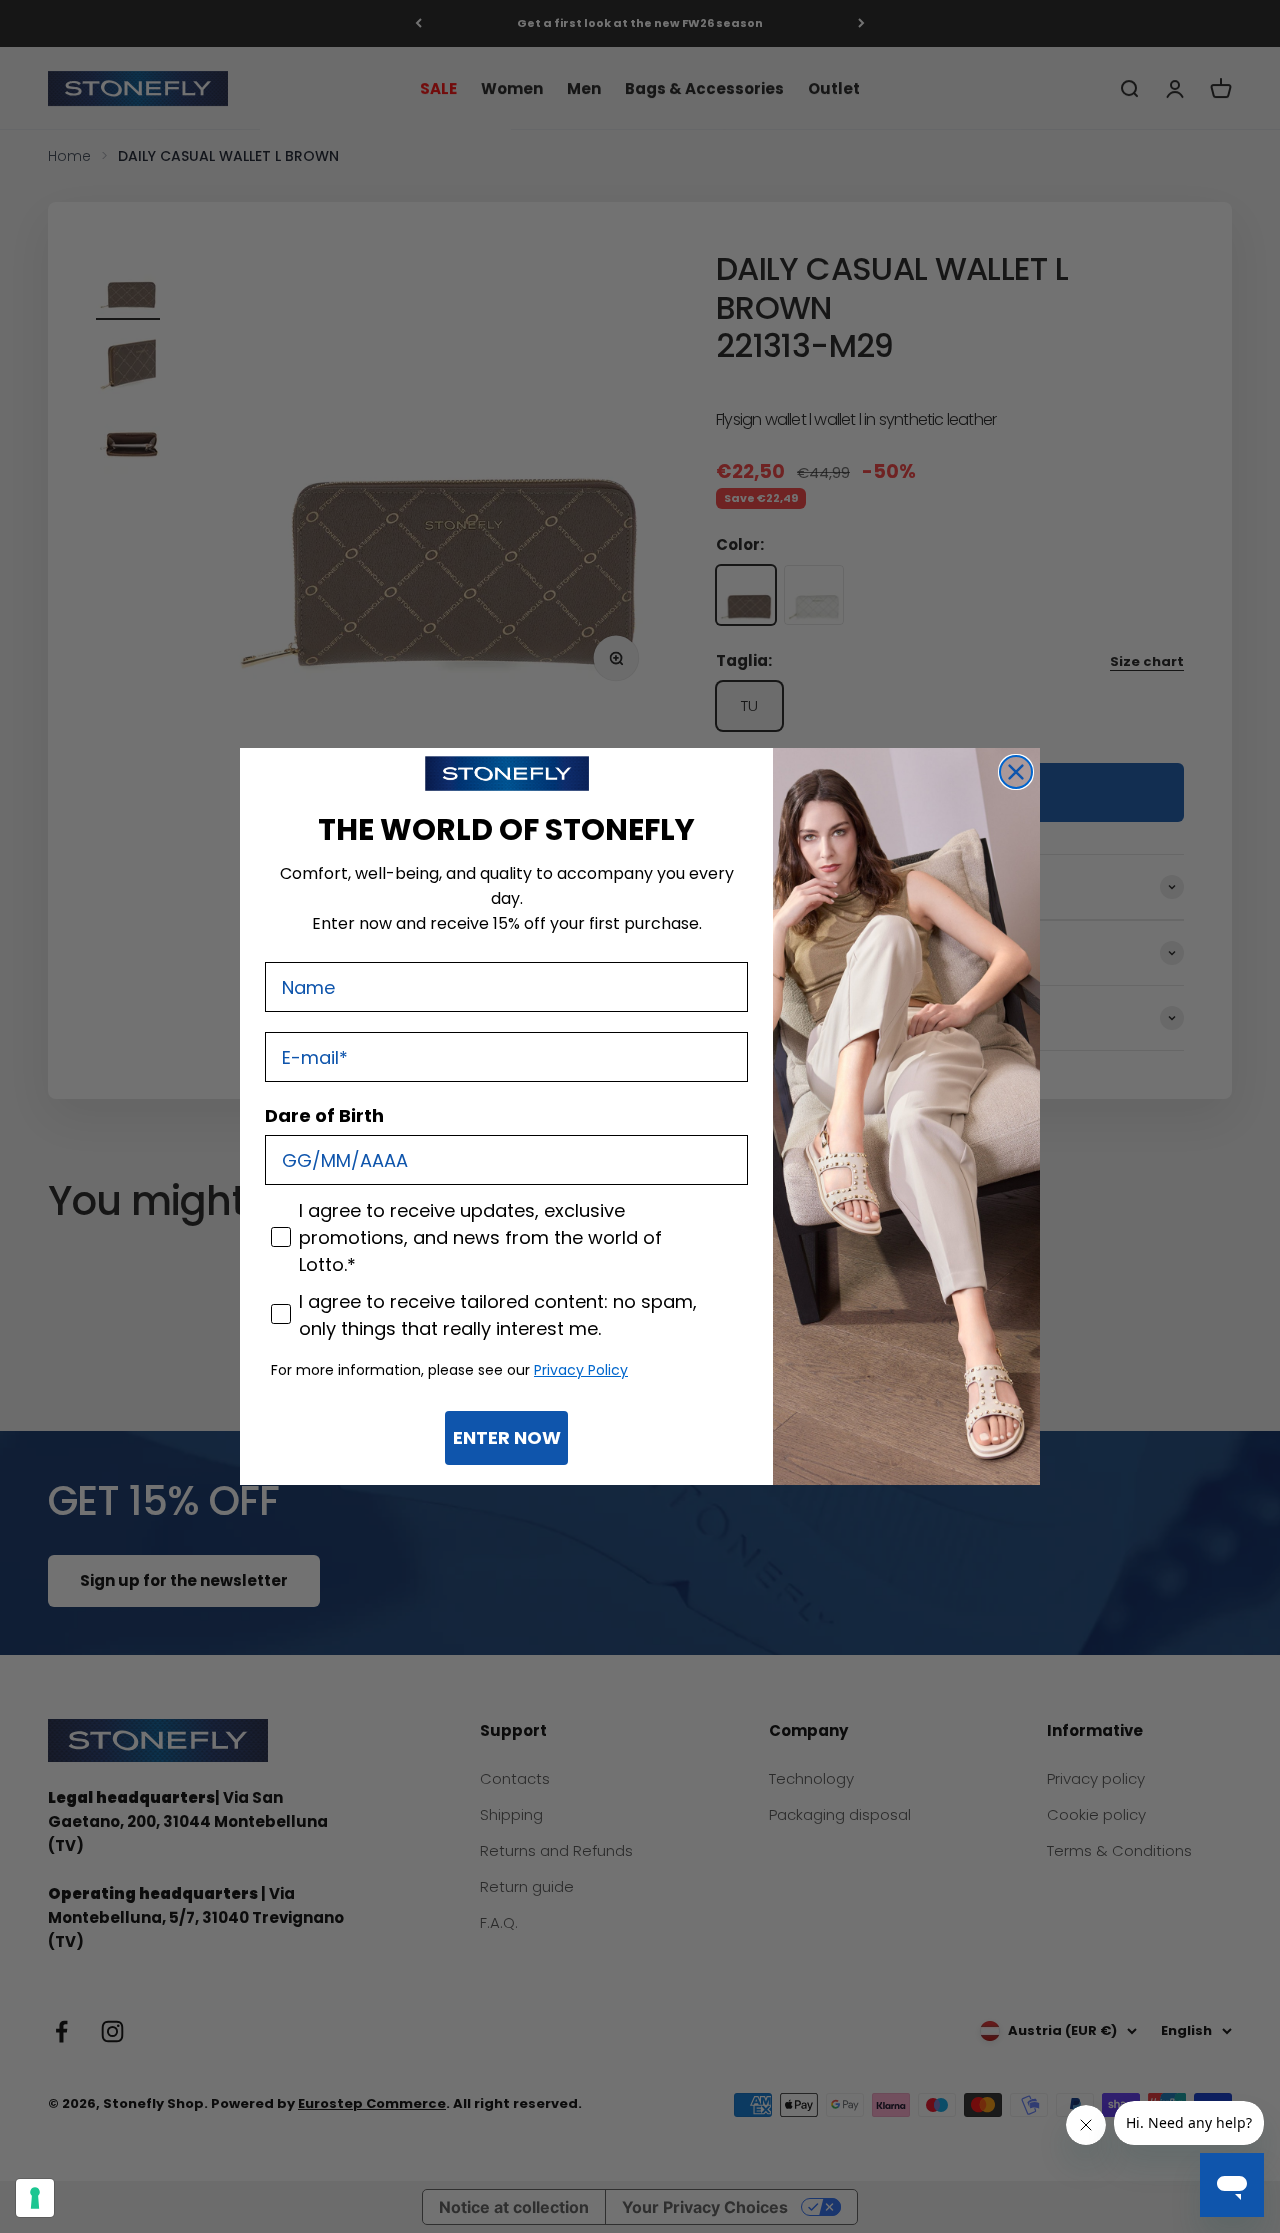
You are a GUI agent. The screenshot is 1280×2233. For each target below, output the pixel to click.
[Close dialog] (1016, 772)
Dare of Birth (324, 1115)
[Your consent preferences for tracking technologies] (35, 2198)
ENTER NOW (507, 1437)
